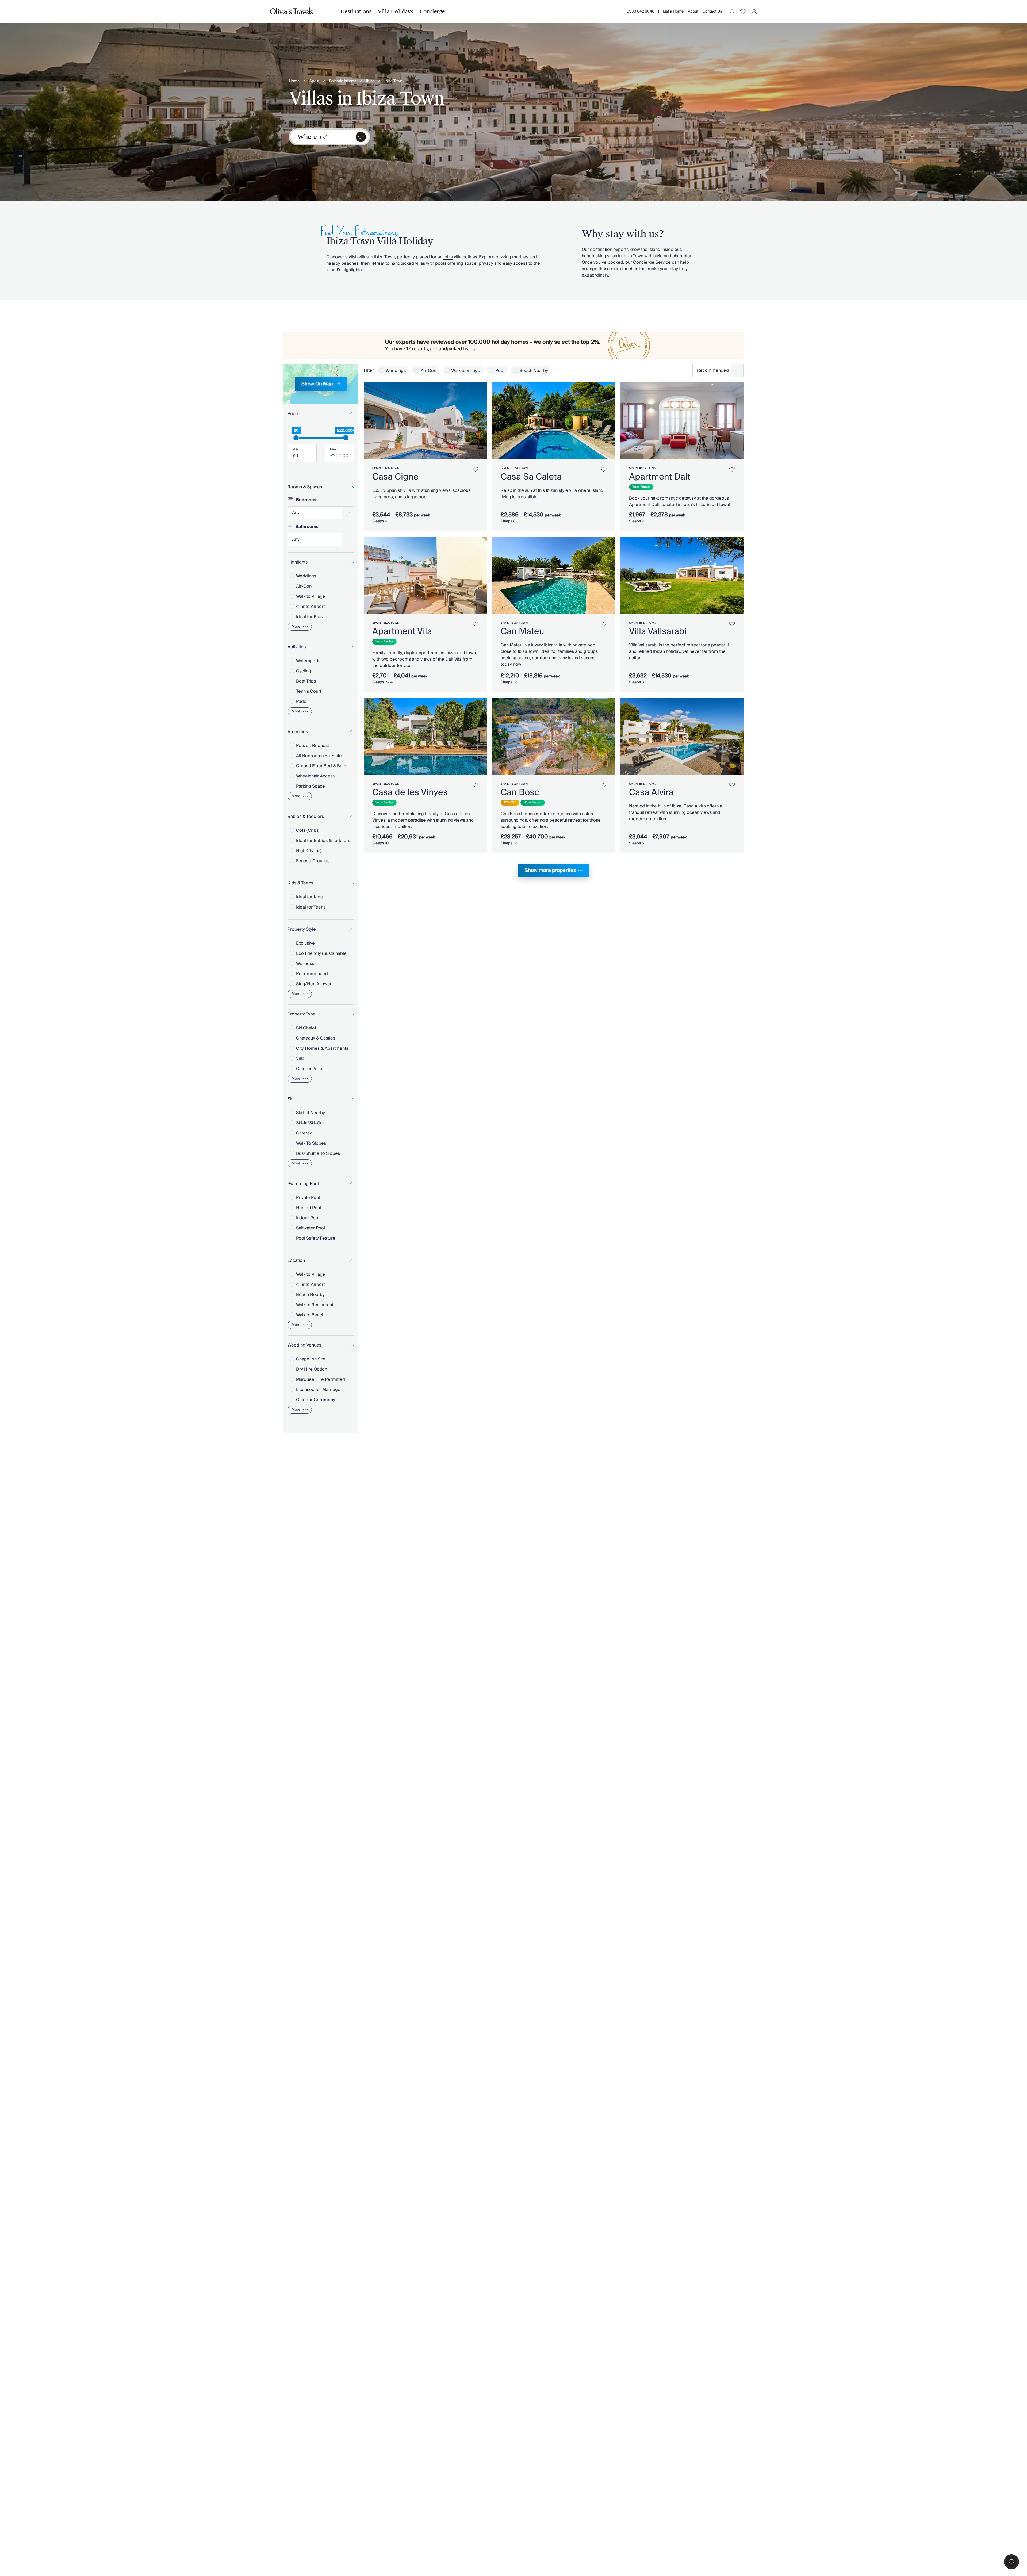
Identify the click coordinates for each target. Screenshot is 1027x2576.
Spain (314, 81)
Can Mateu (522, 631)
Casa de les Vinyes (410, 792)
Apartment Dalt (660, 477)
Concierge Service (652, 262)
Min (295, 449)
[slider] (296, 438)
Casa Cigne (395, 477)
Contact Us (712, 11)
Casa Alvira (651, 792)
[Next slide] (480, 421)
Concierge (432, 11)
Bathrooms (307, 527)
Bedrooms (307, 500)
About (693, 11)
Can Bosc (520, 792)
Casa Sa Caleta (531, 477)
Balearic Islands (343, 81)
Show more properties (550, 870)
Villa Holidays (395, 11)
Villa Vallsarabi (658, 631)
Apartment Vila (402, 631)
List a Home (673, 11)
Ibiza (370, 81)
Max (333, 449)
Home (294, 81)
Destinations (356, 11)
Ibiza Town (393, 81)
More (296, 627)
